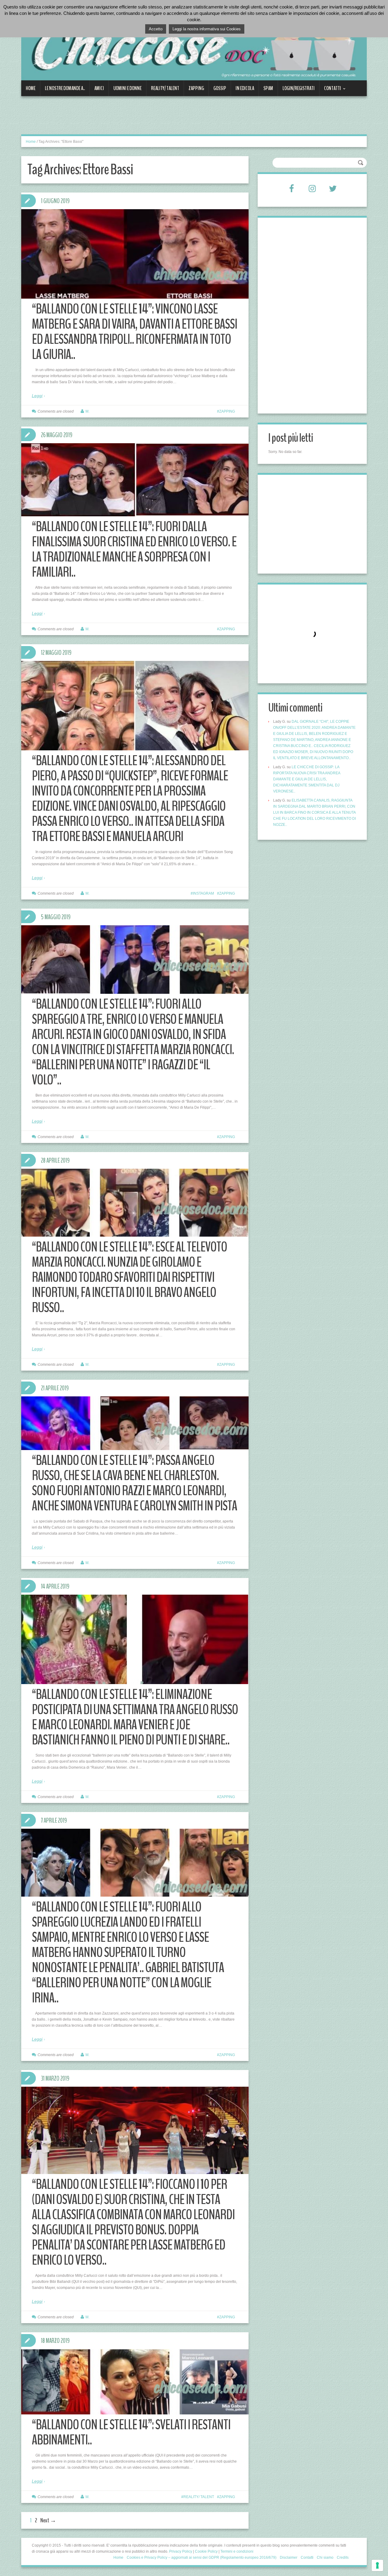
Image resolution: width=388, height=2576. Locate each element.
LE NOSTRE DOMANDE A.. (65, 88)
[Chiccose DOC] (194, 44)
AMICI (99, 88)
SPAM (268, 88)
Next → (48, 2520)
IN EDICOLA (245, 88)
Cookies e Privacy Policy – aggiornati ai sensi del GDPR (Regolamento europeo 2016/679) (202, 2558)
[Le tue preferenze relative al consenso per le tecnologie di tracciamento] (377, 2565)
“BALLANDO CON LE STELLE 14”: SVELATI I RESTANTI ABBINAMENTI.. (131, 2432)
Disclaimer (289, 2558)
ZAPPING (196, 88)
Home (31, 88)
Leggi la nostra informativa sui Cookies (207, 29)
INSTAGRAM (203, 893)
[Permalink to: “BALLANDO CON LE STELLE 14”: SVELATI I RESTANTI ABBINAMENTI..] (135, 2382)
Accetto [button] (156, 29)
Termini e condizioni (237, 2551)
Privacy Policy (181, 2551)
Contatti (330, 90)
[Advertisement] (132, 119)
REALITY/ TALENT (165, 88)
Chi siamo (325, 2558)
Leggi (37, 396)
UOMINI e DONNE (127, 88)
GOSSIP (220, 88)
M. (87, 411)
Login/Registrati (299, 88)
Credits (343, 2558)
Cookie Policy (206, 2551)
